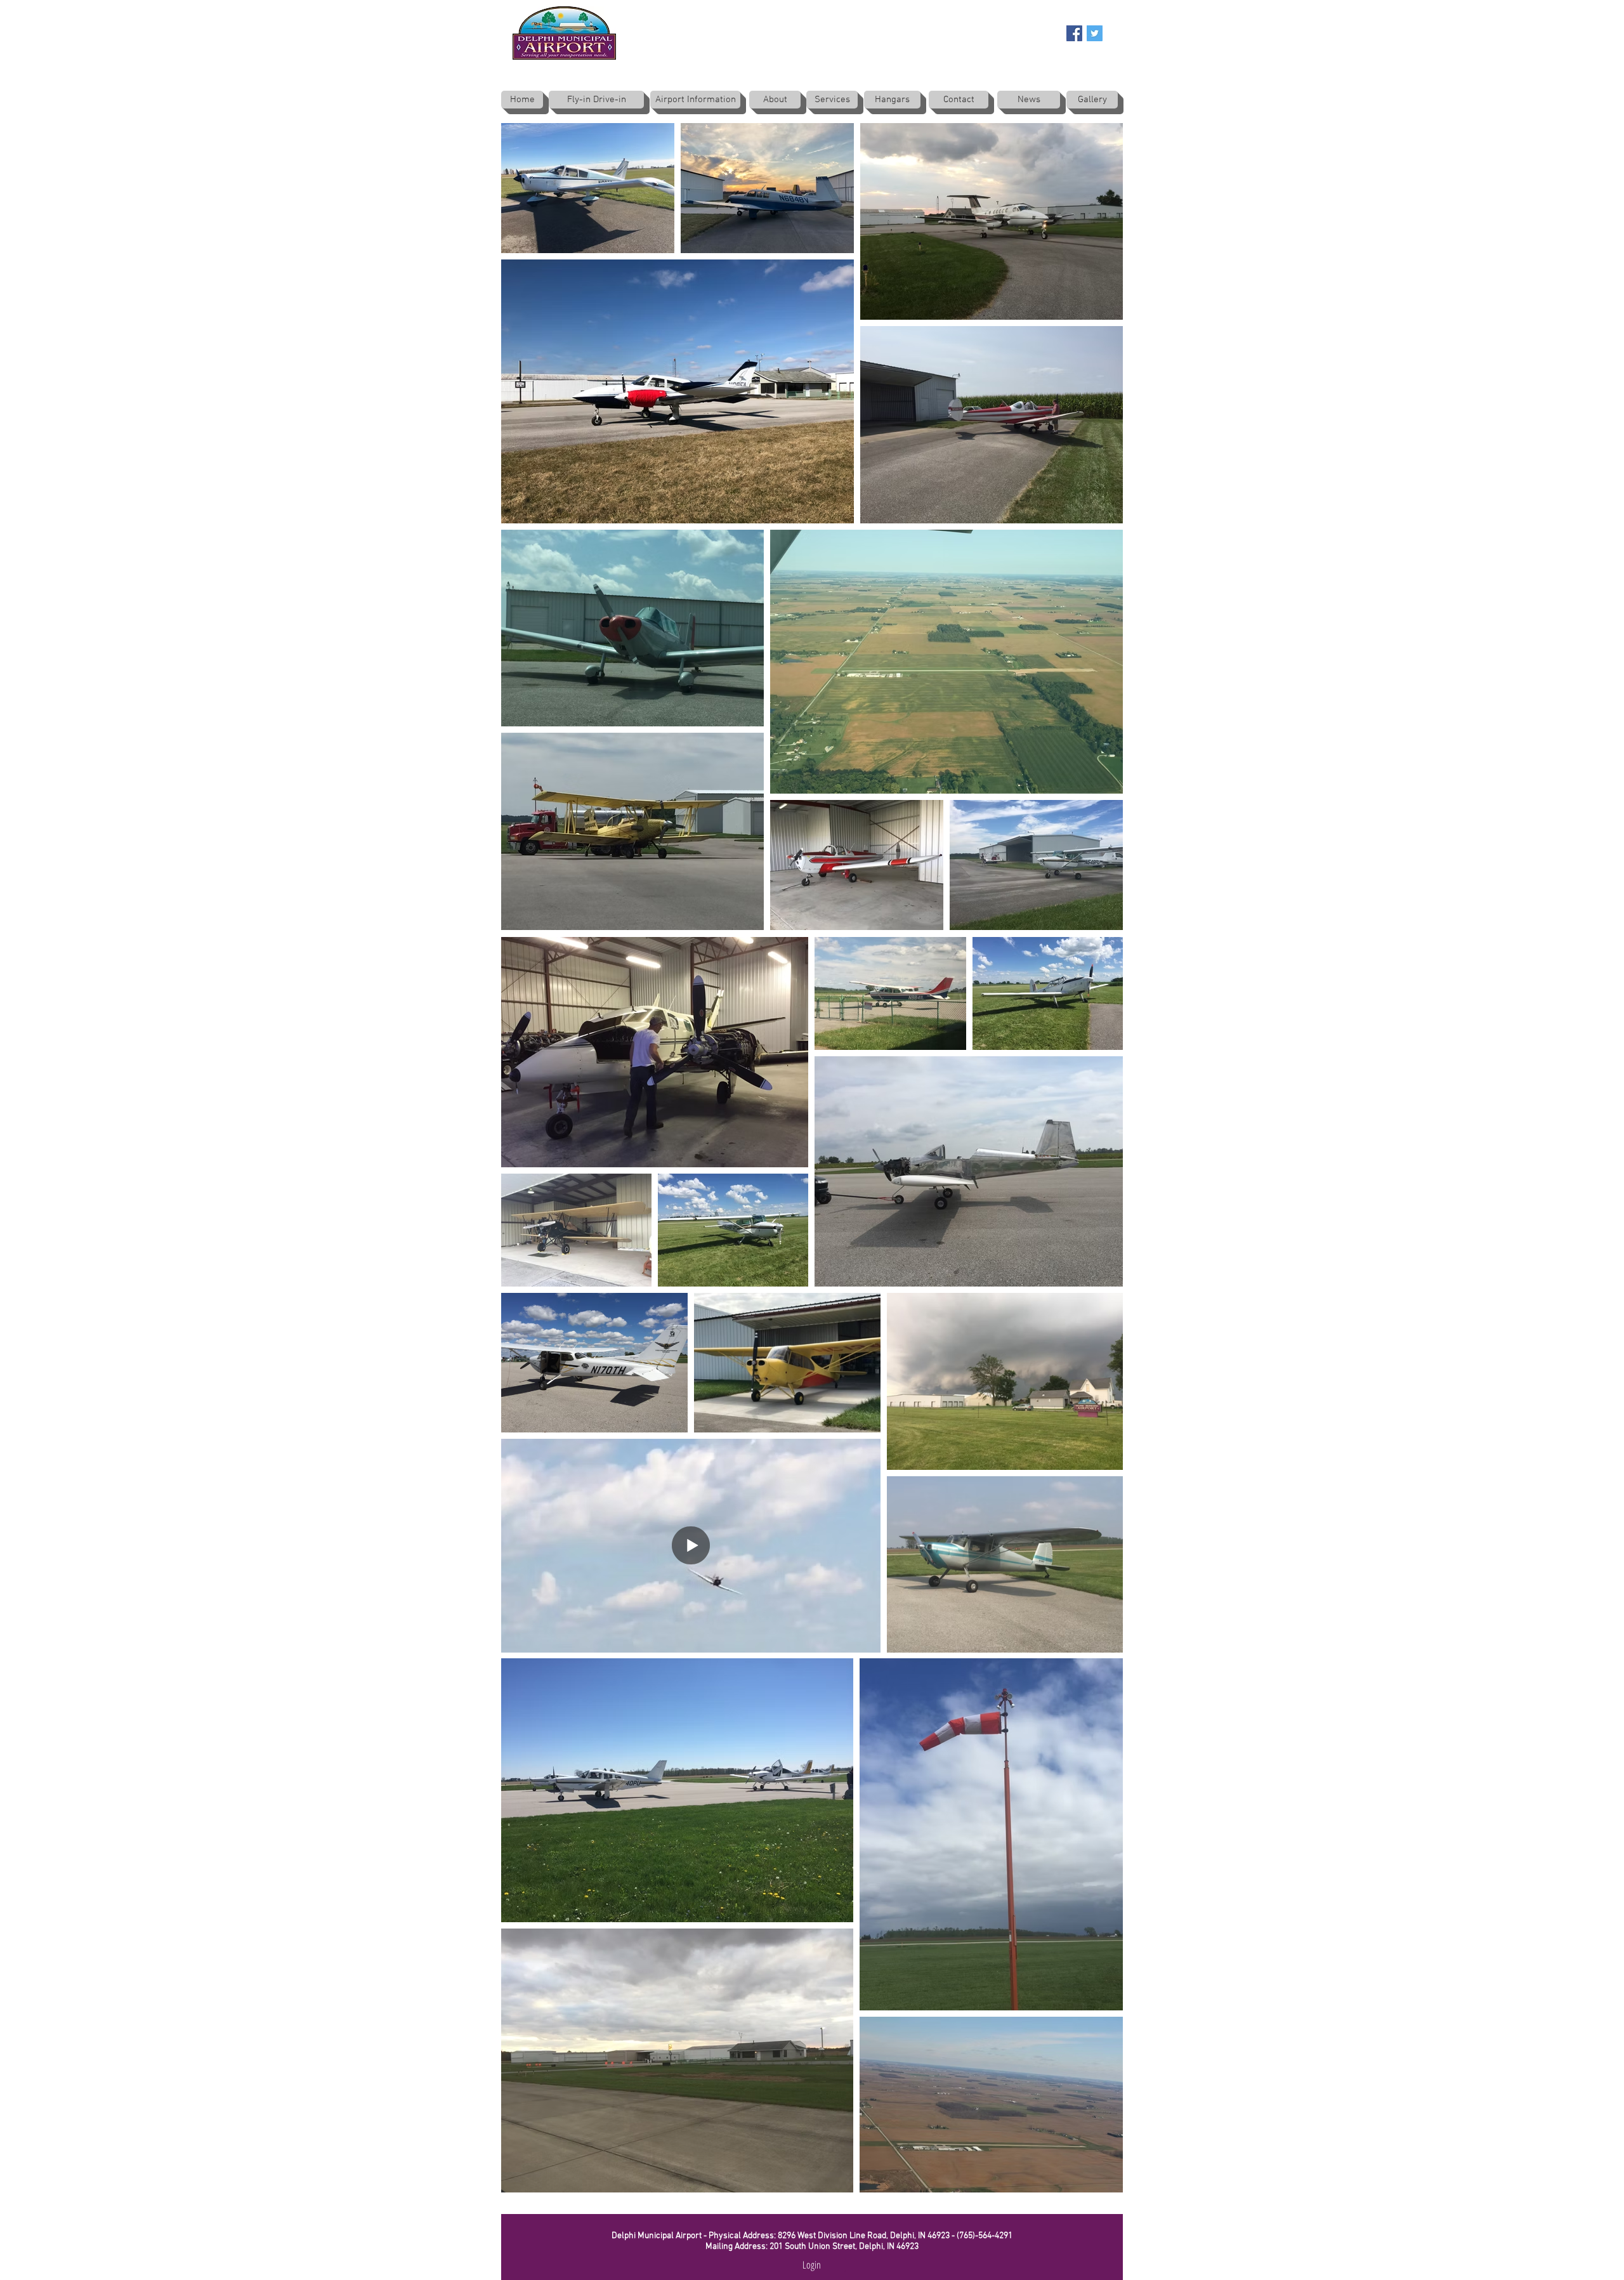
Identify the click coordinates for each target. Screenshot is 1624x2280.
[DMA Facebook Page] (1074, 33)
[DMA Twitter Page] (1095, 33)
